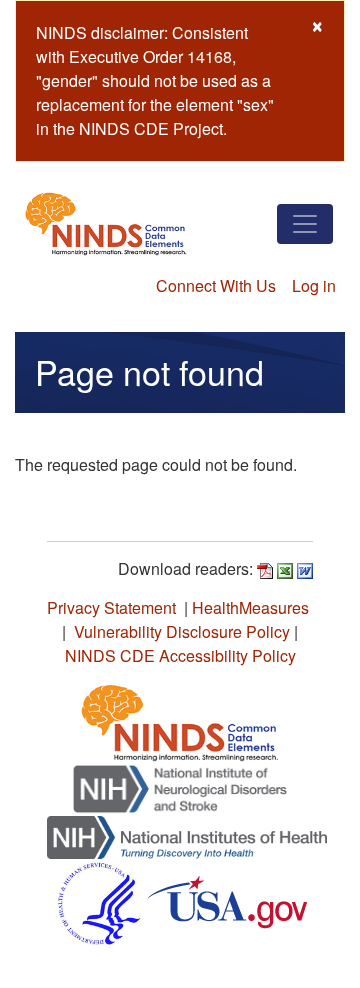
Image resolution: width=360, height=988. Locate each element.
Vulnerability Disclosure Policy (182, 631)
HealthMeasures (250, 607)
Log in (314, 285)
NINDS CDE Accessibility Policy (180, 655)
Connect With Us (216, 285)
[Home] (106, 223)
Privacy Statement (111, 607)
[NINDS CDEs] (180, 719)
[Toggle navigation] (305, 224)
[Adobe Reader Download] (265, 568)
